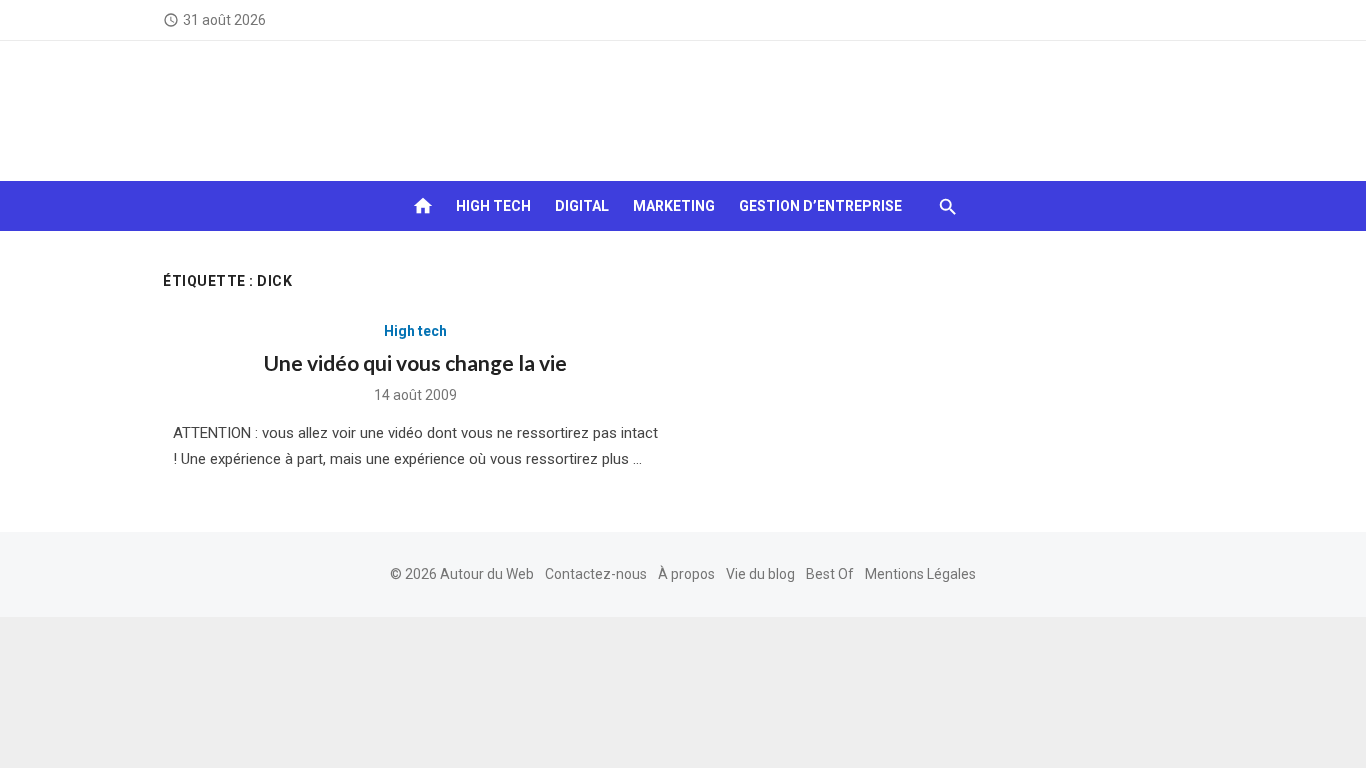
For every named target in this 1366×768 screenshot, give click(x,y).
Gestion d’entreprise (820, 206)
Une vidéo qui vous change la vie (415, 362)
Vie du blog (760, 574)
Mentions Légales (920, 574)
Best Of (830, 574)
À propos (686, 574)
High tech (493, 206)
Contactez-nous (596, 574)
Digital (582, 206)
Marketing (674, 206)
